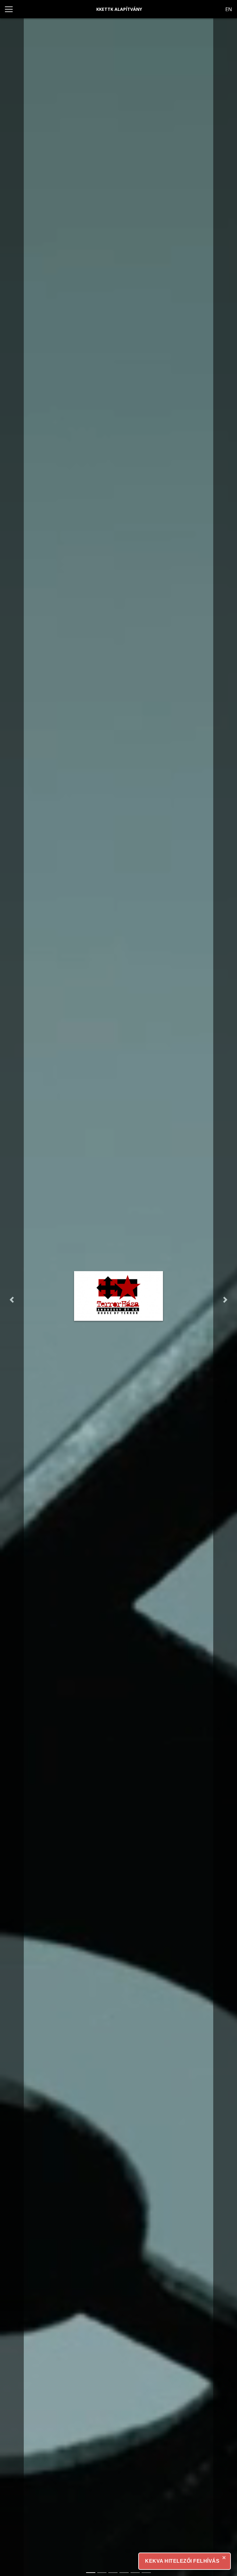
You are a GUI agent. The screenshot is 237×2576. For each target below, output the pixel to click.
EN (229, 9)
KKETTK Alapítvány (119, 9)
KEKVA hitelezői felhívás (182, 2561)
